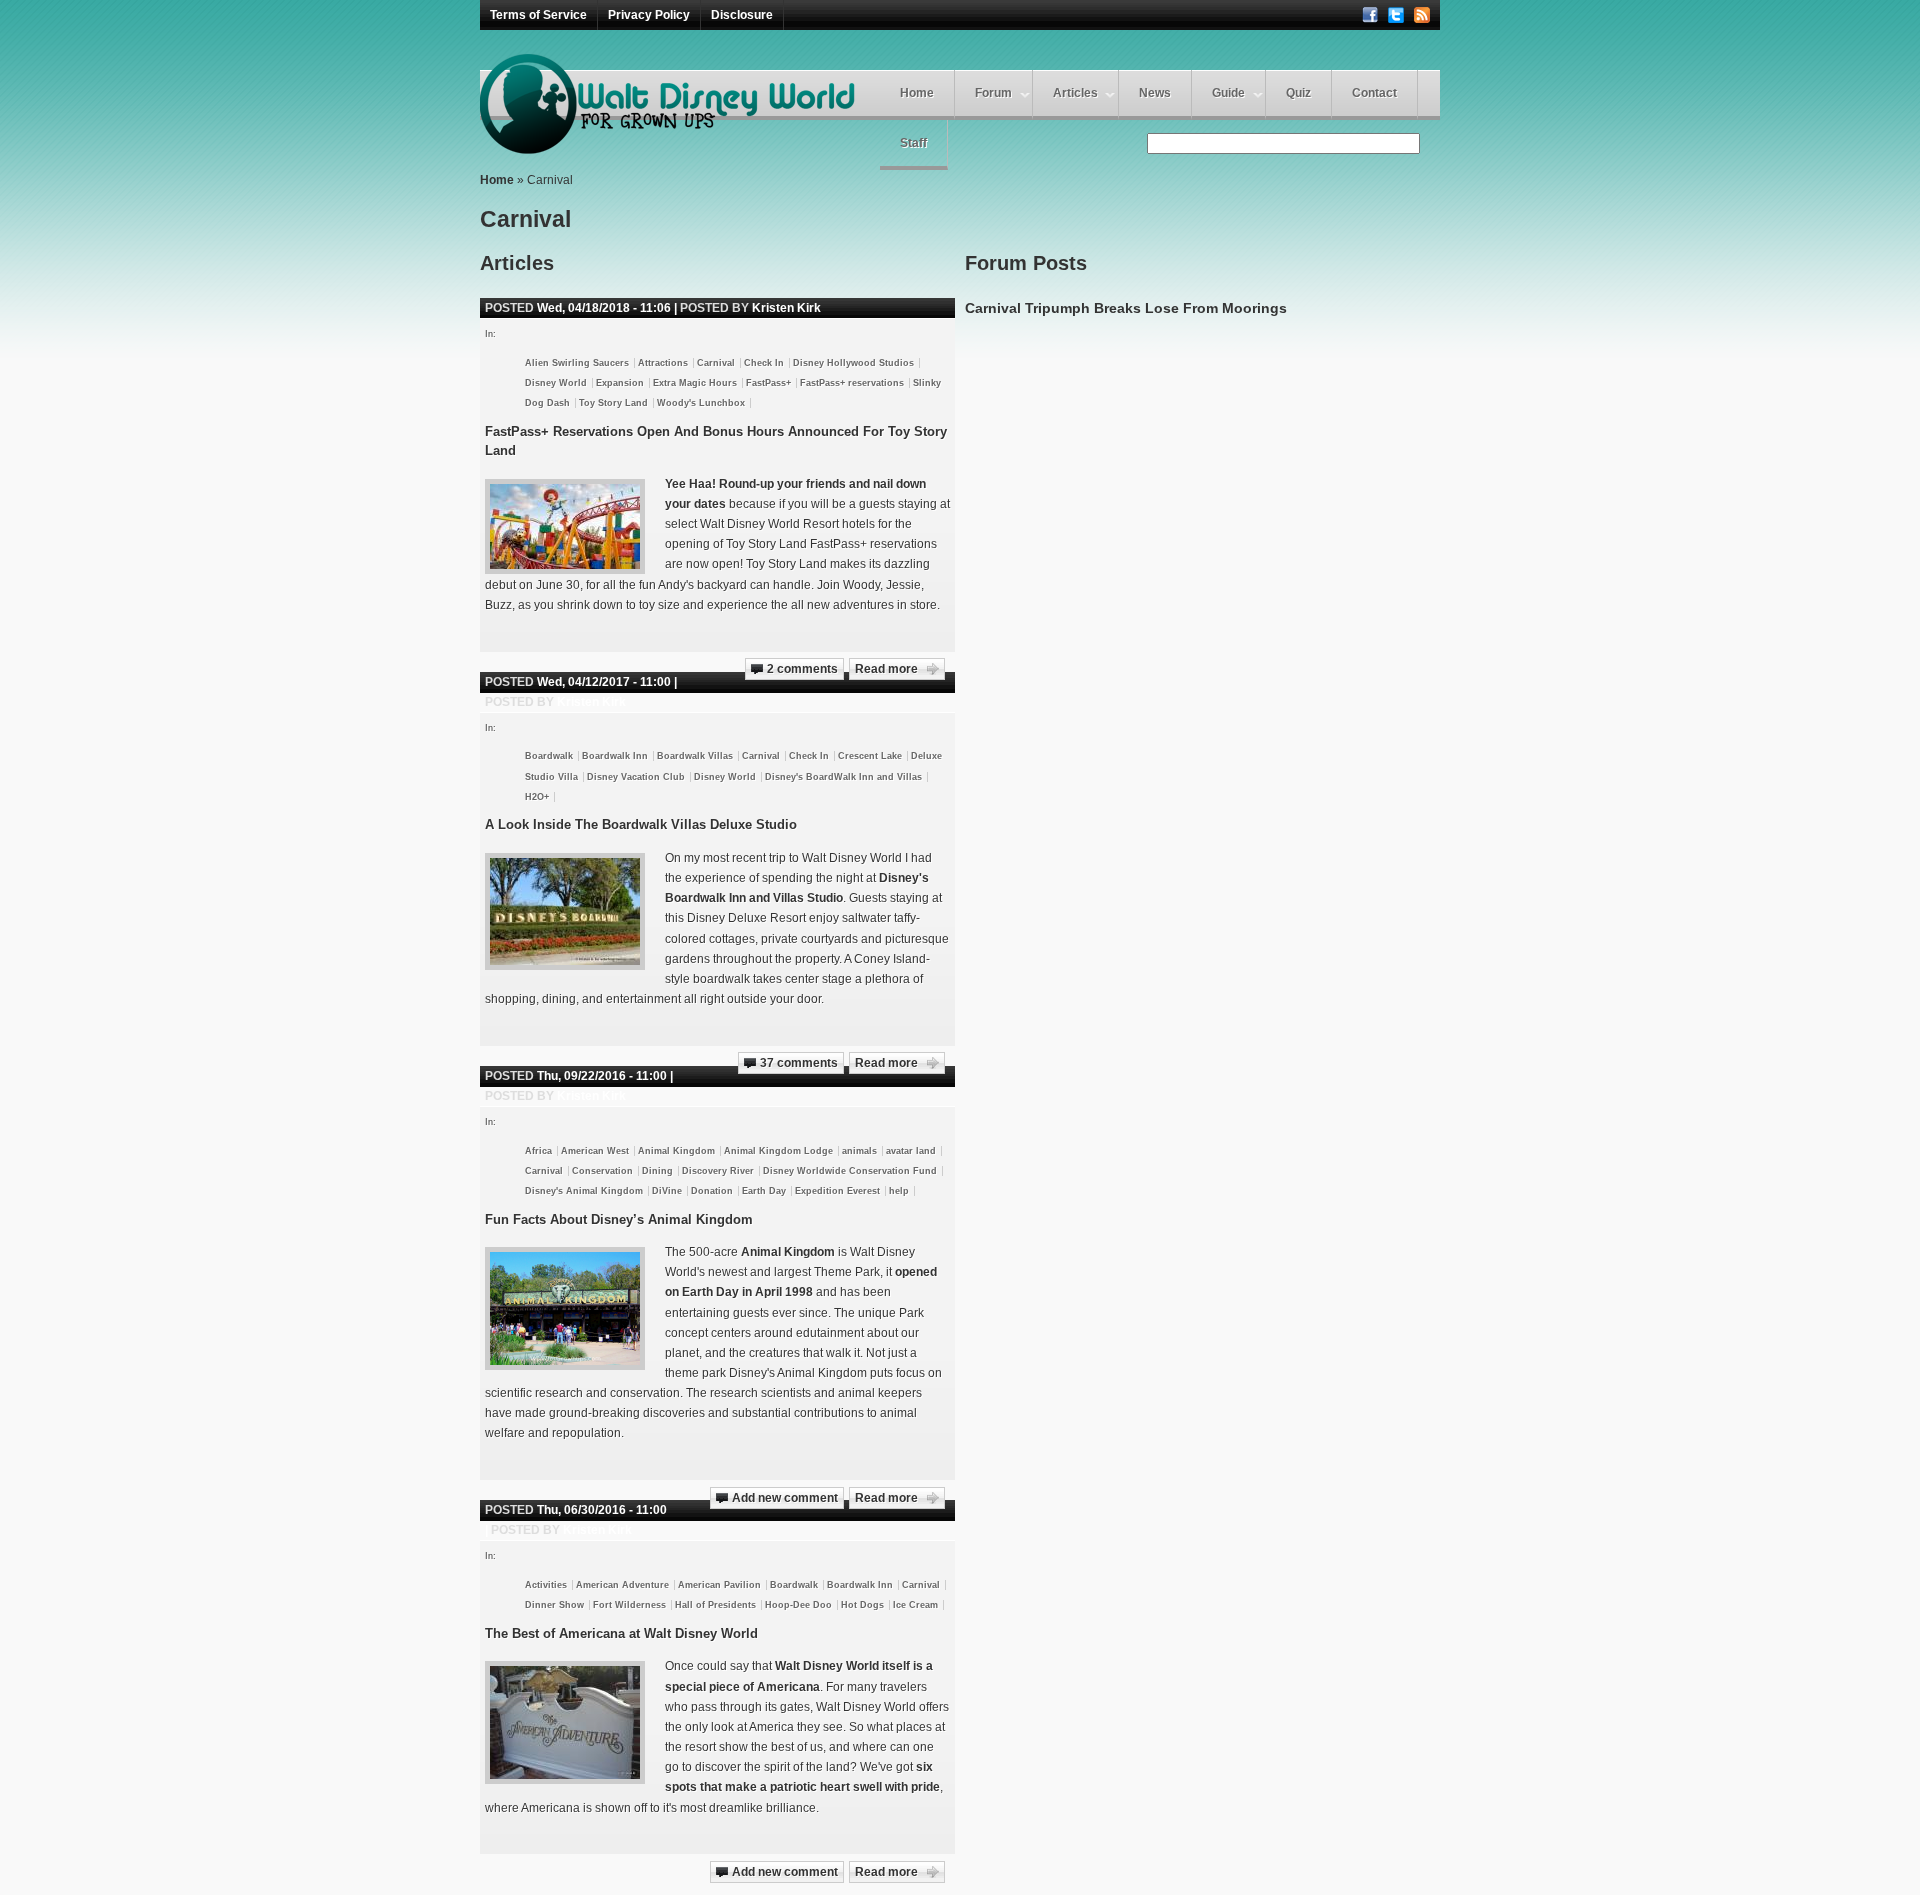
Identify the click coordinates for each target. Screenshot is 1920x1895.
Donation (712, 1191)
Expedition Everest (837, 1191)
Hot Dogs (862, 1605)
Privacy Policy (649, 15)
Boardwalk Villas (695, 756)
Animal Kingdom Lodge (778, 1151)
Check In (764, 363)
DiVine (667, 1191)
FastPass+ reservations (852, 383)
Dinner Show (554, 1605)
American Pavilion (719, 1585)
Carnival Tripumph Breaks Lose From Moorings (1126, 308)
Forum (993, 93)
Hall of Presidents (715, 1605)
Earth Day (764, 1191)
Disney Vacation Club (636, 777)
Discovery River (718, 1171)
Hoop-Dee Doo (798, 1605)
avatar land (911, 1151)
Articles (1075, 93)
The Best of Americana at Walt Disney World (621, 1633)
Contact (1374, 93)
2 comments (802, 669)
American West (595, 1151)
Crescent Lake (870, 756)
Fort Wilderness (629, 1605)
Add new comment (785, 1498)
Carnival (716, 363)
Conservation (602, 1171)
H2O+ (537, 797)
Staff (913, 143)
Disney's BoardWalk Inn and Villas (843, 777)
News (1155, 93)
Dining (657, 1171)
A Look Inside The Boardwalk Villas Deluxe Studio (641, 824)
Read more (886, 669)
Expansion (620, 383)
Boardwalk (549, 756)
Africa (538, 1151)
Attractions (663, 363)
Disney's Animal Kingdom (584, 1191)
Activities (546, 1585)
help (899, 1191)
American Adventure (622, 1585)
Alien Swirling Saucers (577, 363)
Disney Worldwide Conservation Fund (850, 1171)
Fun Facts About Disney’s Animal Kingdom (619, 1219)
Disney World (556, 383)
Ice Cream (915, 1605)
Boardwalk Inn (615, 756)
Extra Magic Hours (695, 383)
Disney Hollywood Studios (853, 363)
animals (859, 1151)
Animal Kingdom (676, 1151)
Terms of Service (538, 15)
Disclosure (742, 15)
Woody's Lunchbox (701, 403)
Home (917, 93)
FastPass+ (768, 383)
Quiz (1298, 93)
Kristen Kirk (786, 308)
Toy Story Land (613, 403)
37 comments (799, 1063)
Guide (1228, 93)
